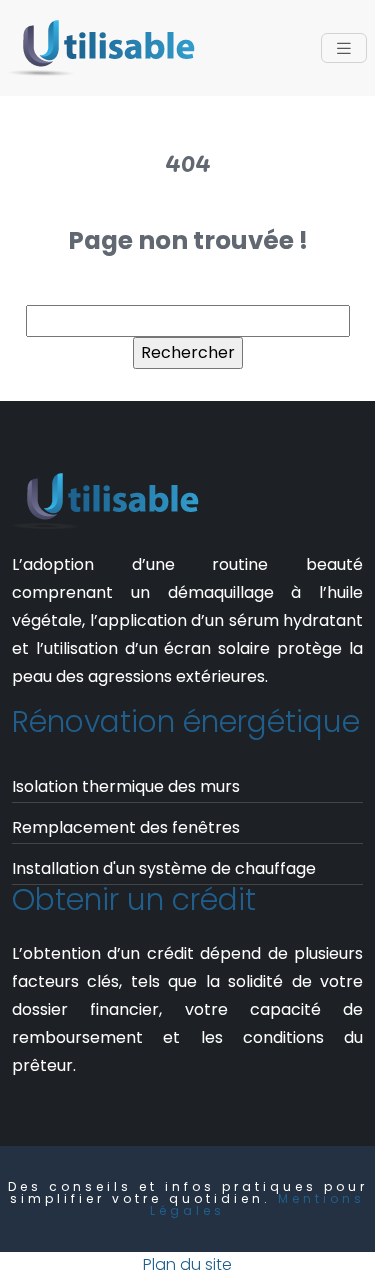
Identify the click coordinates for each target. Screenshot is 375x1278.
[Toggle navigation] (344, 48)
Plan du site (187, 1264)
